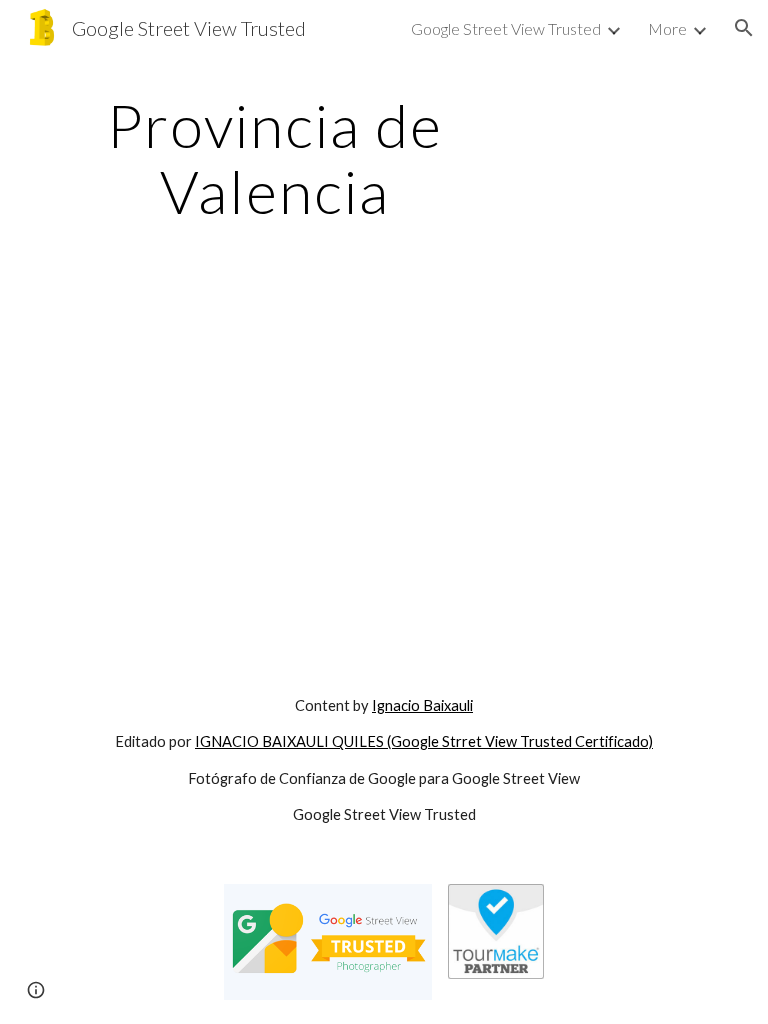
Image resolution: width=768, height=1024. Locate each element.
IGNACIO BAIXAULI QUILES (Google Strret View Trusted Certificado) (424, 741)
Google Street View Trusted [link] (506, 28)
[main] (274, 158)
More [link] (667, 28)
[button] (744, 28)
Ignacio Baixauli (422, 705)
